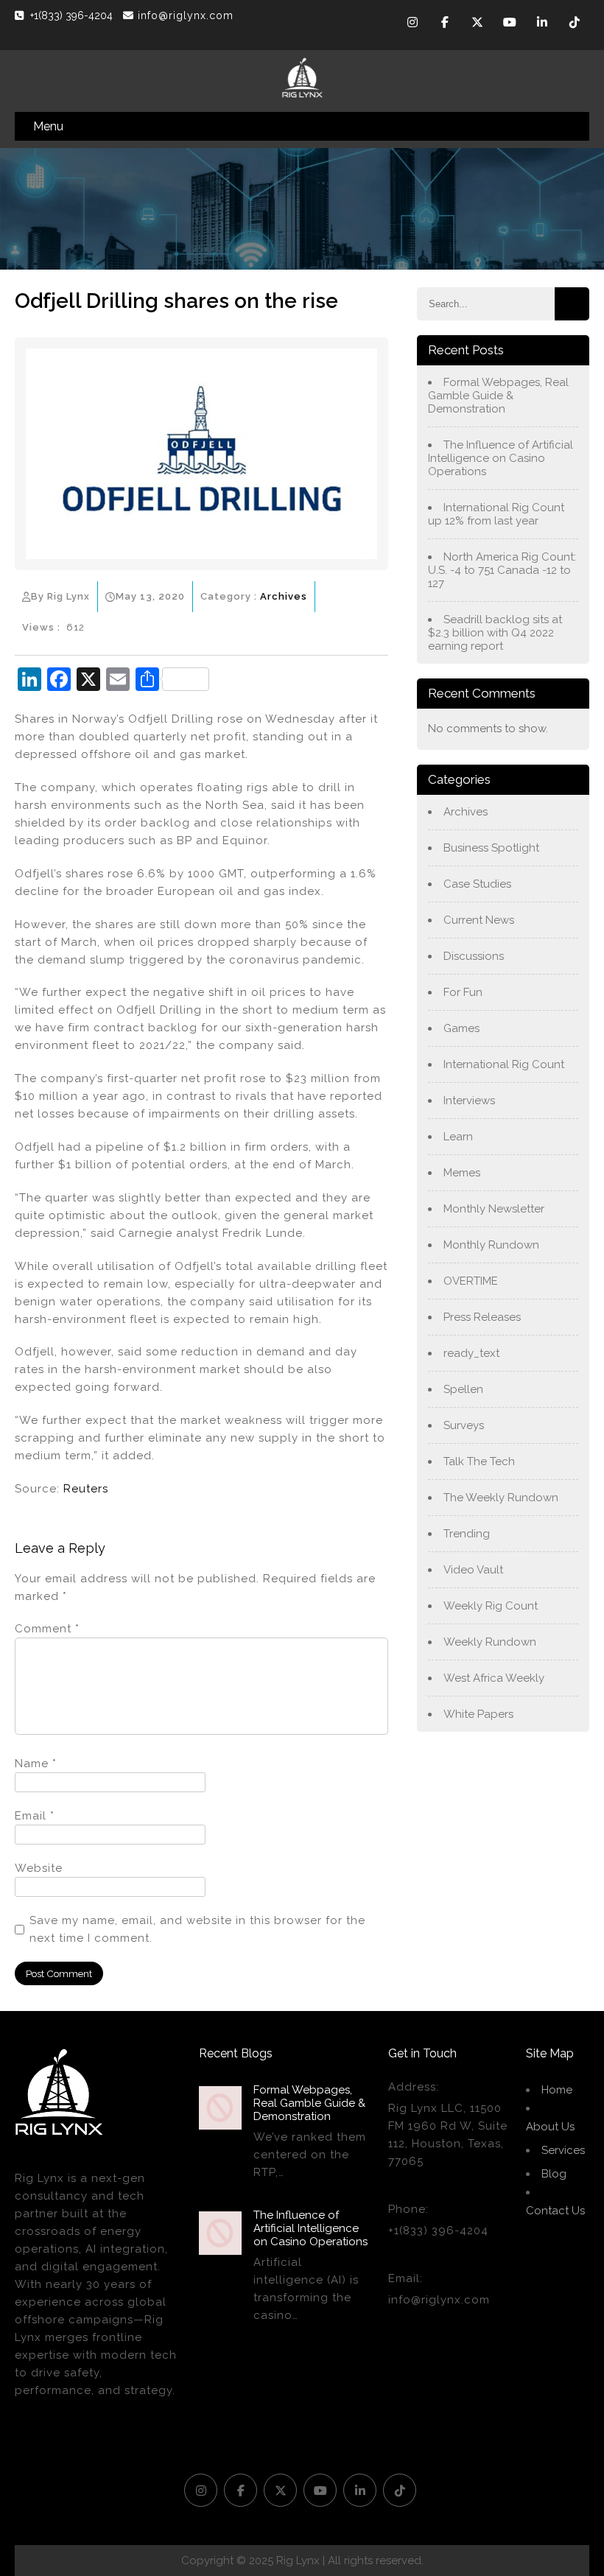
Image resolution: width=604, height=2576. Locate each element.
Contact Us (555, 2211)
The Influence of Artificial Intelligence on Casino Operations (501, 458)
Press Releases (482, 1317)
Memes (462, 1173)
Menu (48, 126)
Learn (458, 1137)
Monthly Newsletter (494, 1209)
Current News (479, 920)
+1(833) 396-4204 (73, 15)
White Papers (478, 1714)
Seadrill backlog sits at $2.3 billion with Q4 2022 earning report (495, 633)
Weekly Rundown (490, 1642)
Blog (554, 2174)
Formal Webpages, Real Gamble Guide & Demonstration (498, 396)
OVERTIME (471, 1281)
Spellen (463, 1389)
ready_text (471, 1353)
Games (461, 1028)
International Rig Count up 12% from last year (496, 514)
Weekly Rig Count (491, 1606)
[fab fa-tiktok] (575, 24)
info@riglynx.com (186, 15)
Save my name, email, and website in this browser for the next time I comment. (197, 1929)
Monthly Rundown (491, 1245)
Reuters (86, 1489)
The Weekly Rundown (501, 1498)
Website (39, 1868)
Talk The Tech (479, 1461)
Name (36, 1763)
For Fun (463, 992)
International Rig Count (504, 1064)
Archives (284, 596)
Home (557, 2090)
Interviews (469, 1101)
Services (563, 2150)
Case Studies (477, 884)
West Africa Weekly (494, 1678)
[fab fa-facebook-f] (445, 24)
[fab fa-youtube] (510, 24)
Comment (47, 1629)
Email (35, 1816)
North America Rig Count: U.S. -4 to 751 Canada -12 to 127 (502, 570)
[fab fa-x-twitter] (477, 24)
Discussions (474, 956)
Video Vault (473, 1570)
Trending (467, 1534)
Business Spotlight (491, 848)
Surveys (464, 1425)
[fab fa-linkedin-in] (542, 24)
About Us (550, 2127)
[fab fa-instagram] (412, 24)
